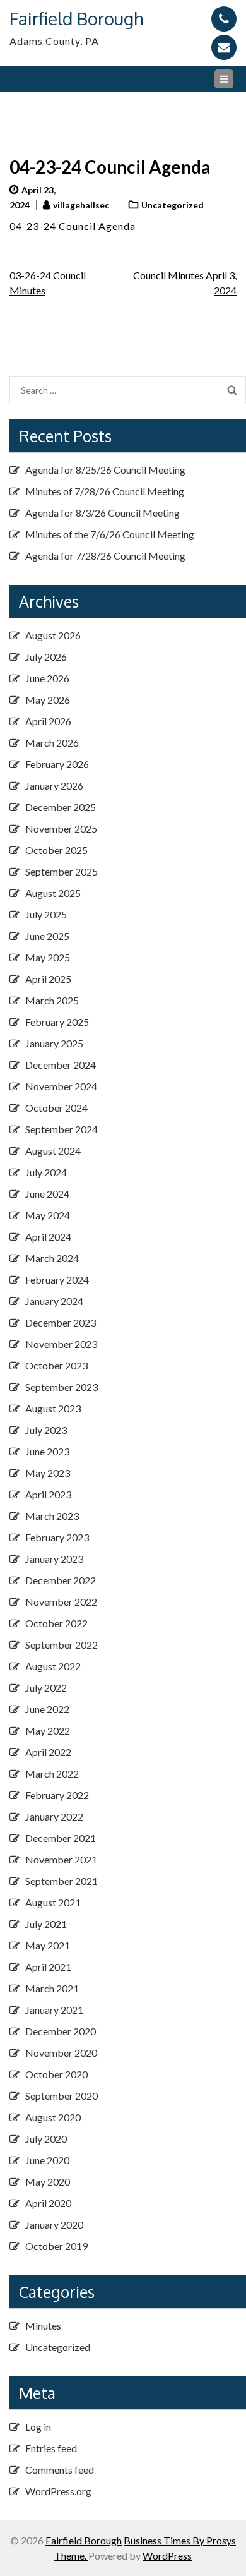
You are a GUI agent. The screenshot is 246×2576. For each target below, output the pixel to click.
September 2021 (61, 1881)
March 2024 (52, 1258)
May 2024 (48, 1215)
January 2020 (54, 2224)
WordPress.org (58, 2491)
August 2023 (53, 1408)
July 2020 (46, 2139)
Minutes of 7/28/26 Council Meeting (105, 491)
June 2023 (47, 1451)
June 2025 (47, 936)
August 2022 (53, 1666)
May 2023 (48, 1473)
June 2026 (47, 678)
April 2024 (48, 1237)
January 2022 (54, 1816)
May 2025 (48, 957)
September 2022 (61, 1645)
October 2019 (56, 2246)
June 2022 (47, 1709)
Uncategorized (173, 205)
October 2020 (56, 2074)
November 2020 (61, 2053)
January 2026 (54, 785)
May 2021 (48, 1945)
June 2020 (47, 2160)
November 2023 (61, 1344)
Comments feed (60, 2470)
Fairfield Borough (76, 18)
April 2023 (48, 1494)
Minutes (43, 2326)
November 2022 (61, 1602)
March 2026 (52, 743)
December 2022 (61, 1580)
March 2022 (52, 1773)
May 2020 (48, 2182)
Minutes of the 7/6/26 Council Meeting (110, 534)
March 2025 (52, 1000)
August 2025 (53, 893)
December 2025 (61, 807)
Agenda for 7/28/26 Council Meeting (105, 556)
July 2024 (46, 1172)
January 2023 (54, 1559)
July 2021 (46, 1924)
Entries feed (51, 2448)
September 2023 (61, 1387)
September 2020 (61, 2096)
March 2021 (52, 1988)
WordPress (167, 2555)
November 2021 (61, 1859)
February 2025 (57, 1022)
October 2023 (56, 1365)
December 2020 (61, 2031)
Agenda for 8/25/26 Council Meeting (105, 470)
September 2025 (61, 871)
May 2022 (48, 1730)
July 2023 (46, 1430)
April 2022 (48, 1752)
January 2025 (54, 1043)
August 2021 (53, 1902)
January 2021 (54, 2010)
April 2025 (48, 979)
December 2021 (61, 1838)
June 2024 (47, 1194)
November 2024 (61, 1086)
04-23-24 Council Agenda (73, 226)
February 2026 (57, 764)
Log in (38, 2427)
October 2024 (56, 1108)
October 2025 (56, 850)
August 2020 (53, 2117)
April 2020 (48, 2203)
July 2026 (46, 657)
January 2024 (54, 1301)
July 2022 (46, 1688)
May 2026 (48, 700)
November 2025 (61, 828)
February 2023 (57, 1537)
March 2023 (52, 1516)
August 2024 (53, 1151)
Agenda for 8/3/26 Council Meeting (102, 513)
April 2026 (48, 721)
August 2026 (53, 635)
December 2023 (61, 1322)
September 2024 (61, 1129)
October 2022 (56, 1623)
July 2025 (46, 914)
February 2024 (57, 1279)
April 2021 (48, 1967)
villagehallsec (81, 205)
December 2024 (61, 1065)
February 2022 (57, 1795)
